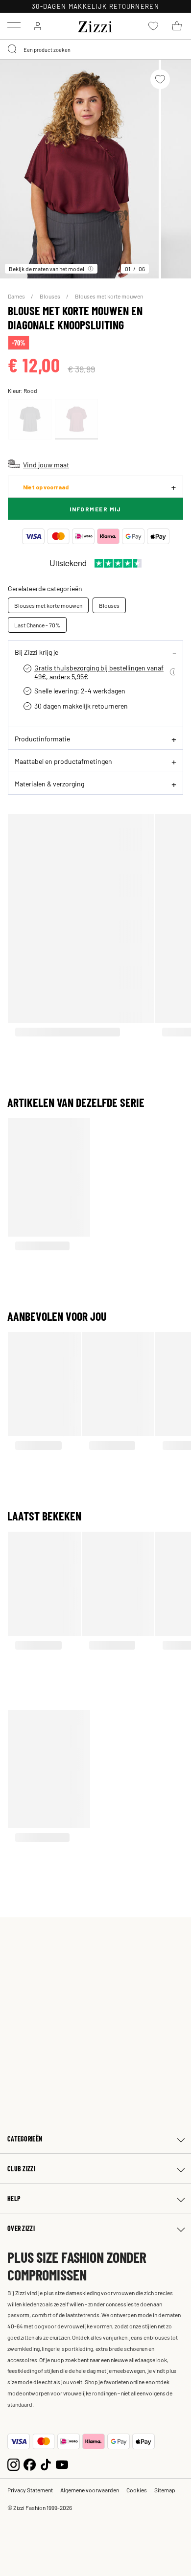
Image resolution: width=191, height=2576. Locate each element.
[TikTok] (46, 2464)
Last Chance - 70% (37, 625)
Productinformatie (42, 738)
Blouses (50, 296)
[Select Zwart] (30, 419)
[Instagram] (13, 2464)
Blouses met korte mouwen (109, 296)
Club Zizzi (21, 2169)
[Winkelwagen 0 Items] (177, 26)
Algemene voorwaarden (90, 2490)
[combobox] (95, 49)
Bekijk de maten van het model (47, 269)
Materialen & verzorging (49, 783)
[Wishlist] (160, 79)
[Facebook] (30, 2464)
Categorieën (25, 2139)
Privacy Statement (30, 2490)
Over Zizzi (21, 2228)
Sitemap (165, 2490)
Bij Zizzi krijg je (36, 652)
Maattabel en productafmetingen (63, 761)
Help (14, 2198)
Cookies (137, 2490)
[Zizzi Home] (95, 25)
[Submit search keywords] (13, 49)
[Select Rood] (76, 419)
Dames (17, 296)
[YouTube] (62, 2464)
